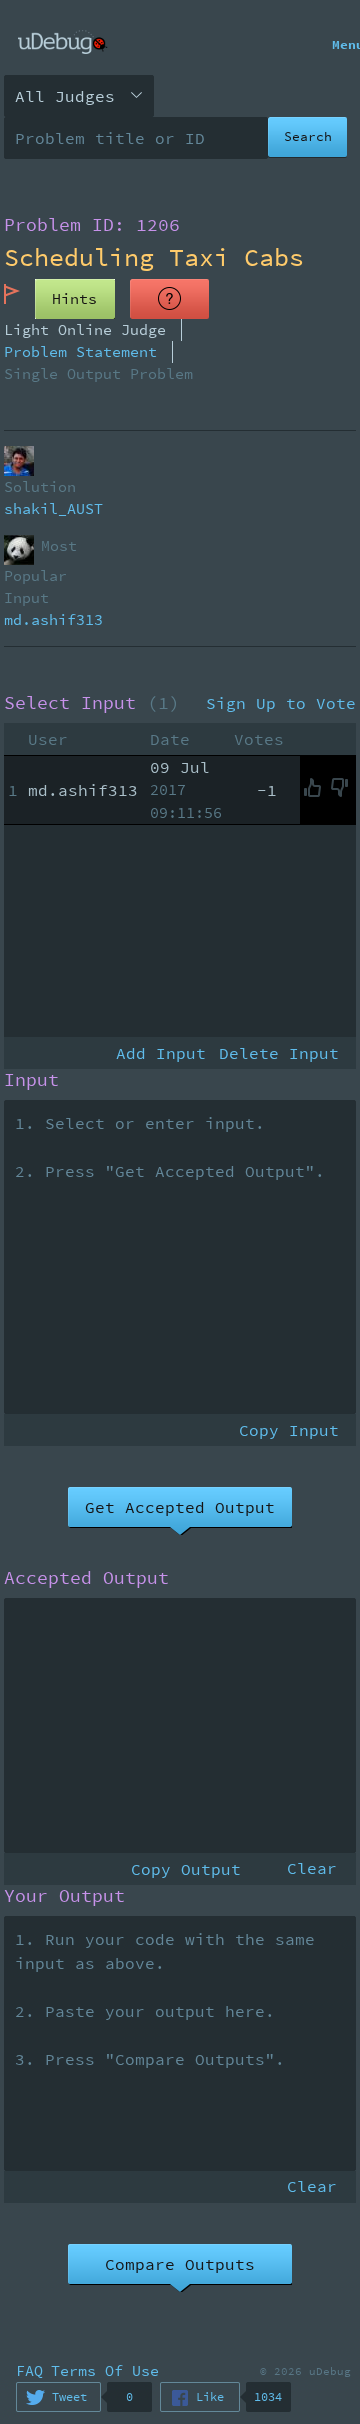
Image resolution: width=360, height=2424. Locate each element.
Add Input (161, 1053)
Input (31, 1080)
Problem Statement (80, 351)
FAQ (29, 2370)
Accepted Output (86, 1578)
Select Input (92, 703)
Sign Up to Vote (281, 703)
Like (210, 2396)
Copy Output (186, 1869)
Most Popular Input (41, 571)
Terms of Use (105, 2370)
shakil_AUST (53, 508)
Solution (40, 486)
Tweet (69, 2396)
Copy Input (289, 1430)
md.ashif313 (53, 619)
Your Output (64, 1896)
